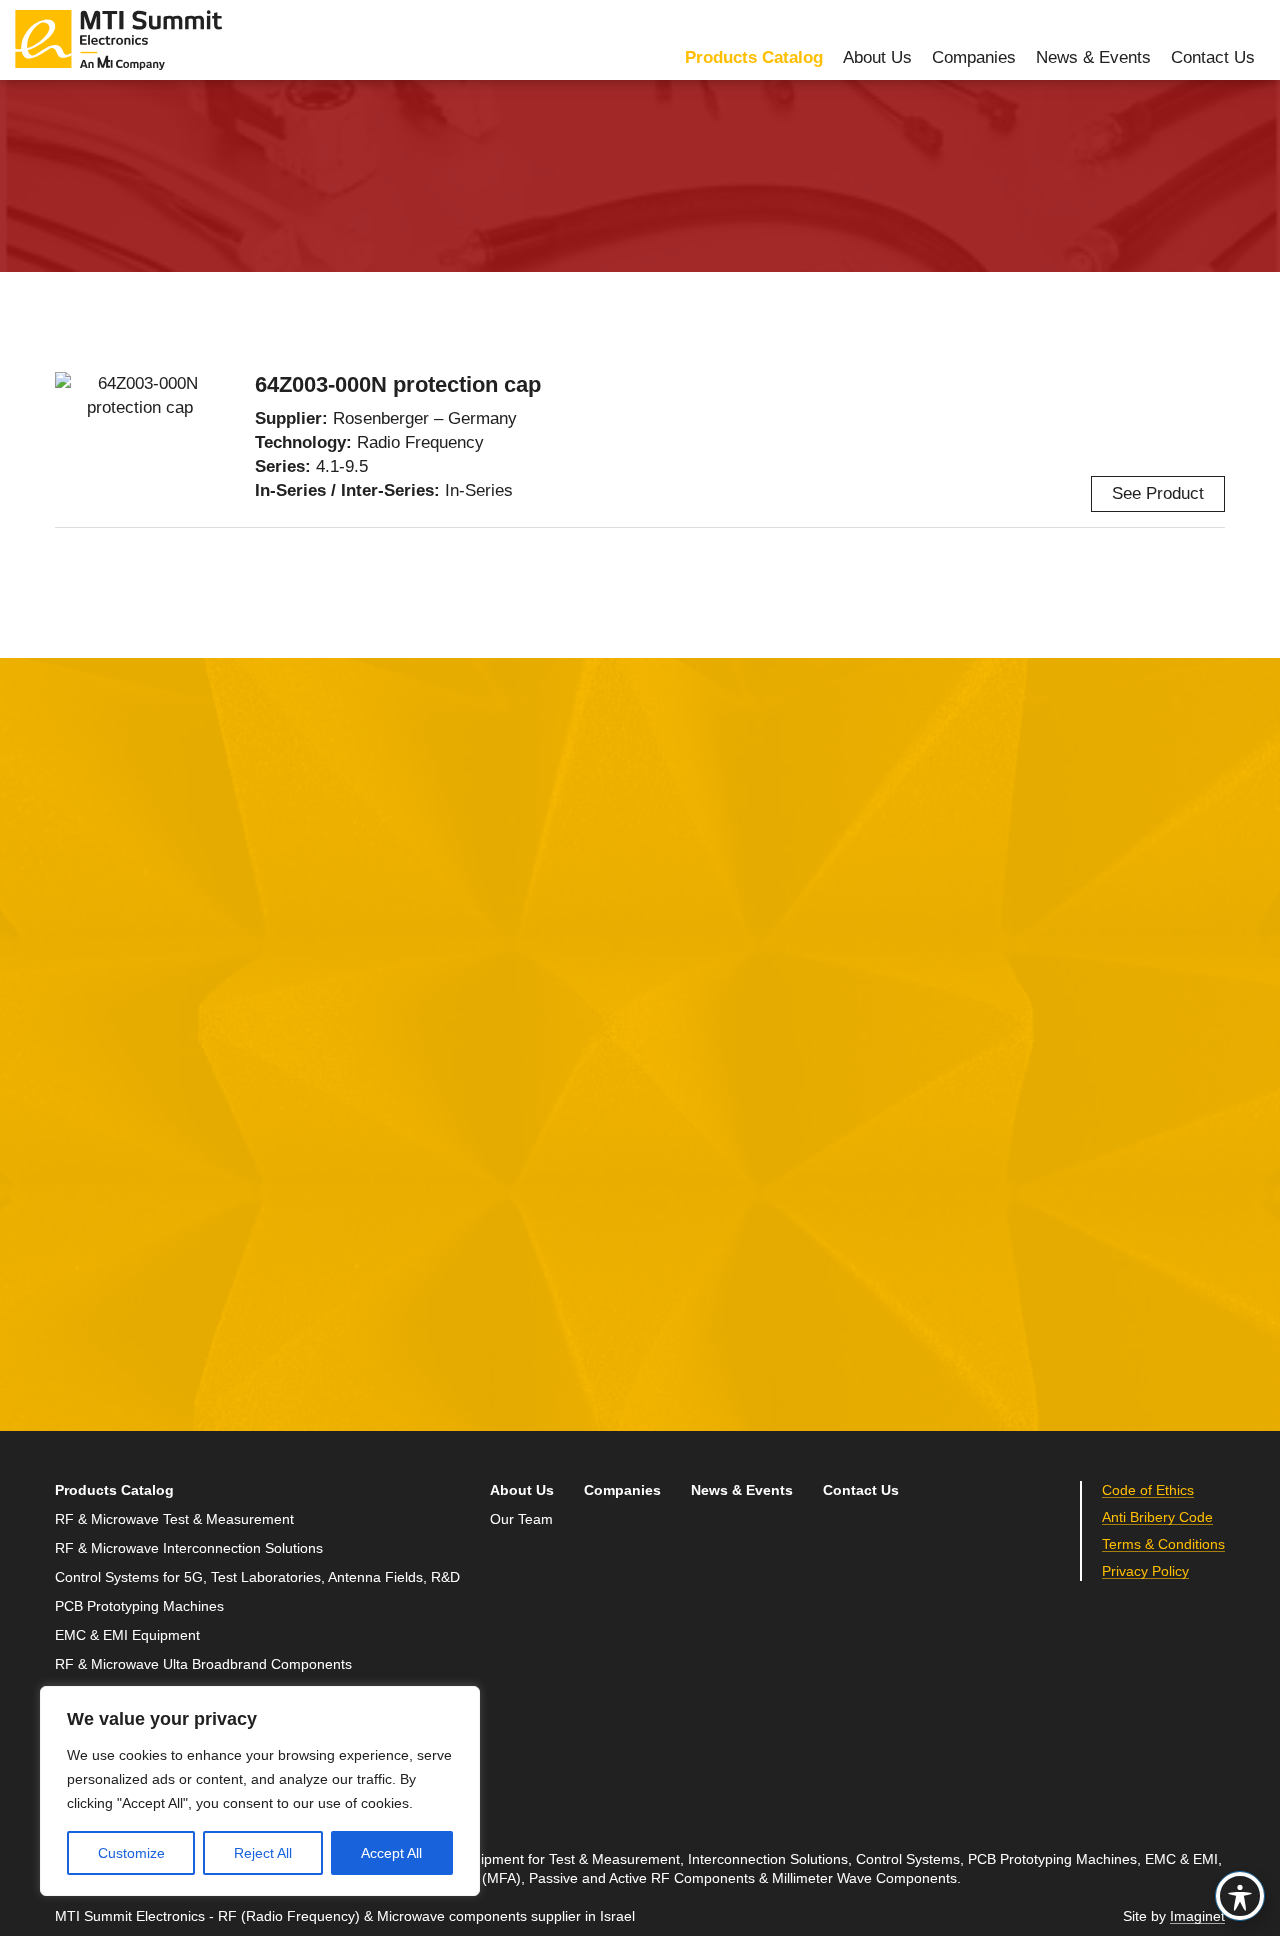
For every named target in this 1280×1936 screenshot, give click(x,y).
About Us (877, 57)
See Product (1158, 493)
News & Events (1093, 57)
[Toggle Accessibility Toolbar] (1240, 1896)
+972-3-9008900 (946, 1085)
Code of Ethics (1148, 1490)
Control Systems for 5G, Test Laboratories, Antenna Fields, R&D (257, 1577)
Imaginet (1197, 1916)
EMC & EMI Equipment (127, 1635)
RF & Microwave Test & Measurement (174, 1519)
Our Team (521, 1519)
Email (77, 1107)
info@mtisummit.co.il (934, 1133)
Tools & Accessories (539, 141)
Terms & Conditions (1163, 1544)
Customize (131, 1853)
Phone (80, 1199)
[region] (260, 1791)
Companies (974, 57)
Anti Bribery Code (1157, 1517)
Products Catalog (754, 57)
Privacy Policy (683, 1299)
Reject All (263, 1853)
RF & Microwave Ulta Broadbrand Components (203, 1664)
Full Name (95, 1014)
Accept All (391, 1853)
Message (484, 1014)
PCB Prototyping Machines (139, 1606)
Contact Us (1213, 57)
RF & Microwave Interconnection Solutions (284, 141)
